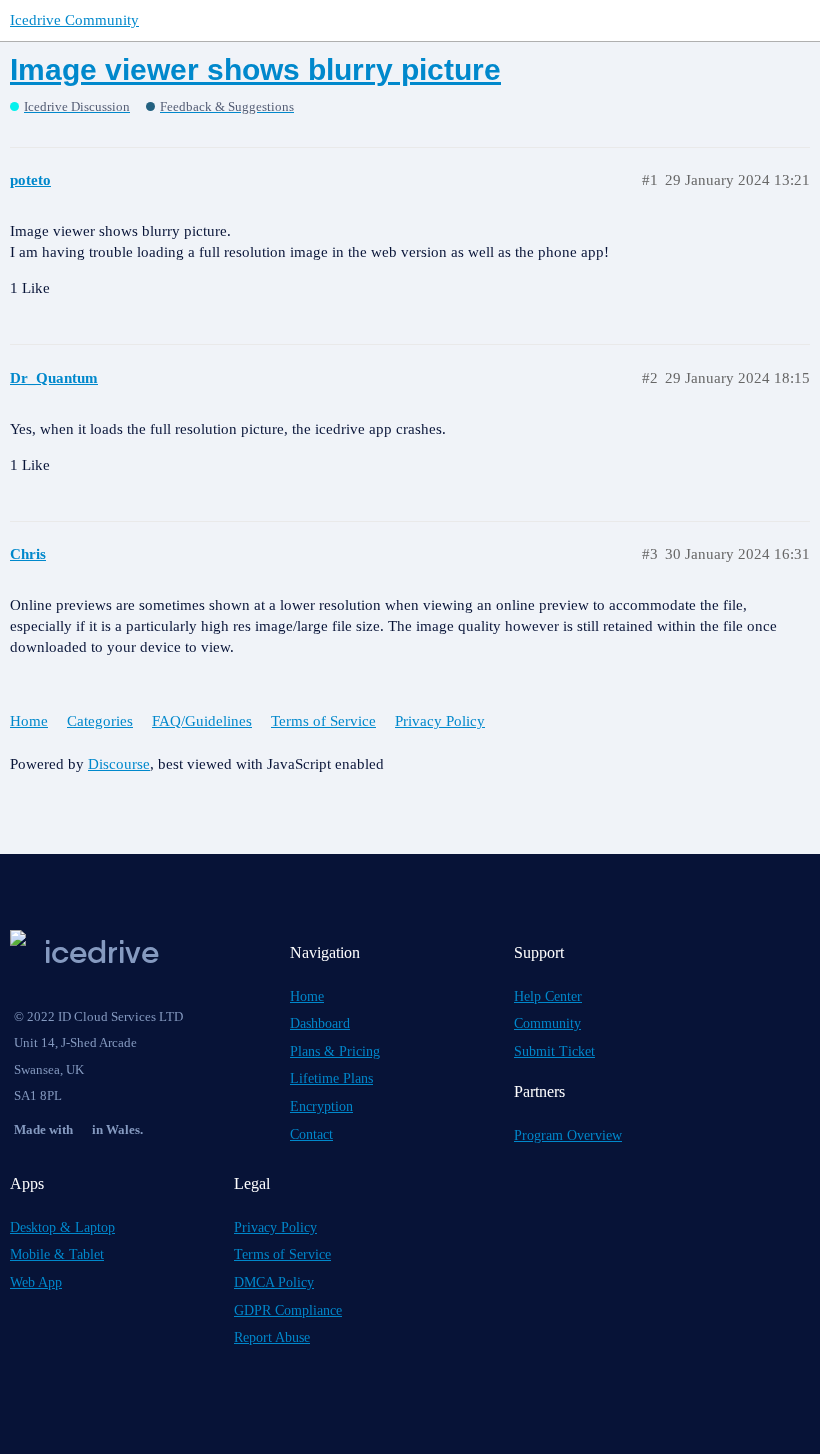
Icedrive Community (74, 20)
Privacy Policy (440, 721)
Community (547, 1023)
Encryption (321, 1106)
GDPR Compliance (288, 1310)
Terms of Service (323, 721)
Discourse (119, 764)
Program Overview (568, 1135)
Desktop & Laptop (62, 1227)
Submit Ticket (554, 1051)
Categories (100, 721)
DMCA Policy (274, 1282)
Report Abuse (272, 1337)
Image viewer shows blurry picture (255, 69)
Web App (36, 1282)
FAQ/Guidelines (202, 721)
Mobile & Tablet (57, 1254)
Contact (311, 1134)
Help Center (548, 996)
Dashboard (320, 1023)
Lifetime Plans (331, 1078)
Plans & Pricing (335, 1051)
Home (29, 721)
